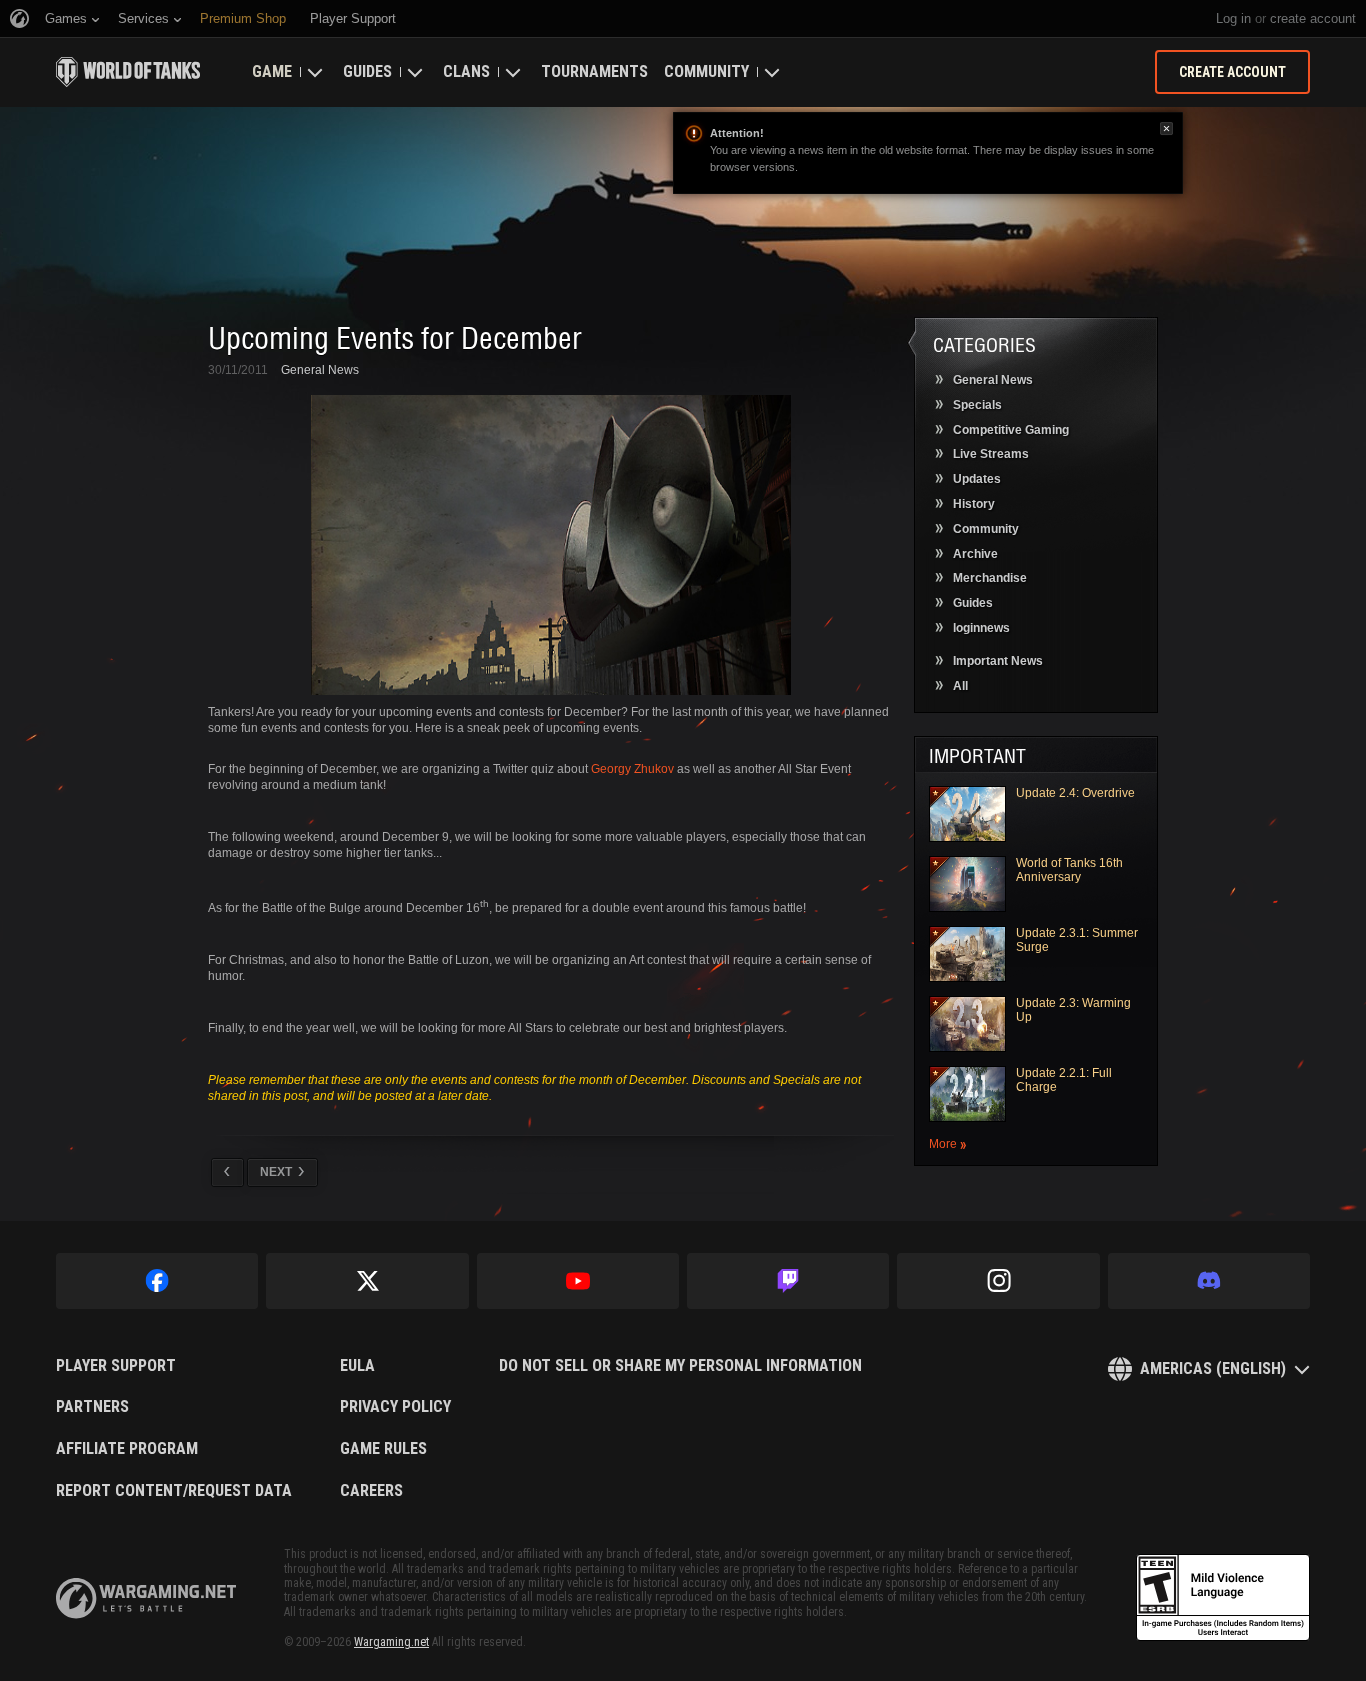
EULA (357, 1366)
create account (1313, 18)
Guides (367, 71)
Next (276, 1172)
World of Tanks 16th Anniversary (1069, 870)
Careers (371, 1491)
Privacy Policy (395, 1407)
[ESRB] (1223, 1598)
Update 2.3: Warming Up (1073, 1010)
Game (272, 71)
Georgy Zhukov (632, 769)
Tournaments (594, 71)
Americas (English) (1213, 1368)
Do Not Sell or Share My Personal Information (680, 1366)
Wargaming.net (391, 1642)
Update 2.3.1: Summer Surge (1077, 940)
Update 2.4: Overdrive (1075, 793)
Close (1166, 128)
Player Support (116, 1366)
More (943, 1144)
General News (320, 370)
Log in (1233, 18)
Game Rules (383, 1449)
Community (706, 71)
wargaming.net (146, 1598)
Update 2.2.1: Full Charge (1064, 1080)
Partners (92, 1407)
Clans (466, 71)
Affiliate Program (127, 1449)
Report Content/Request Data (174, 1491)
